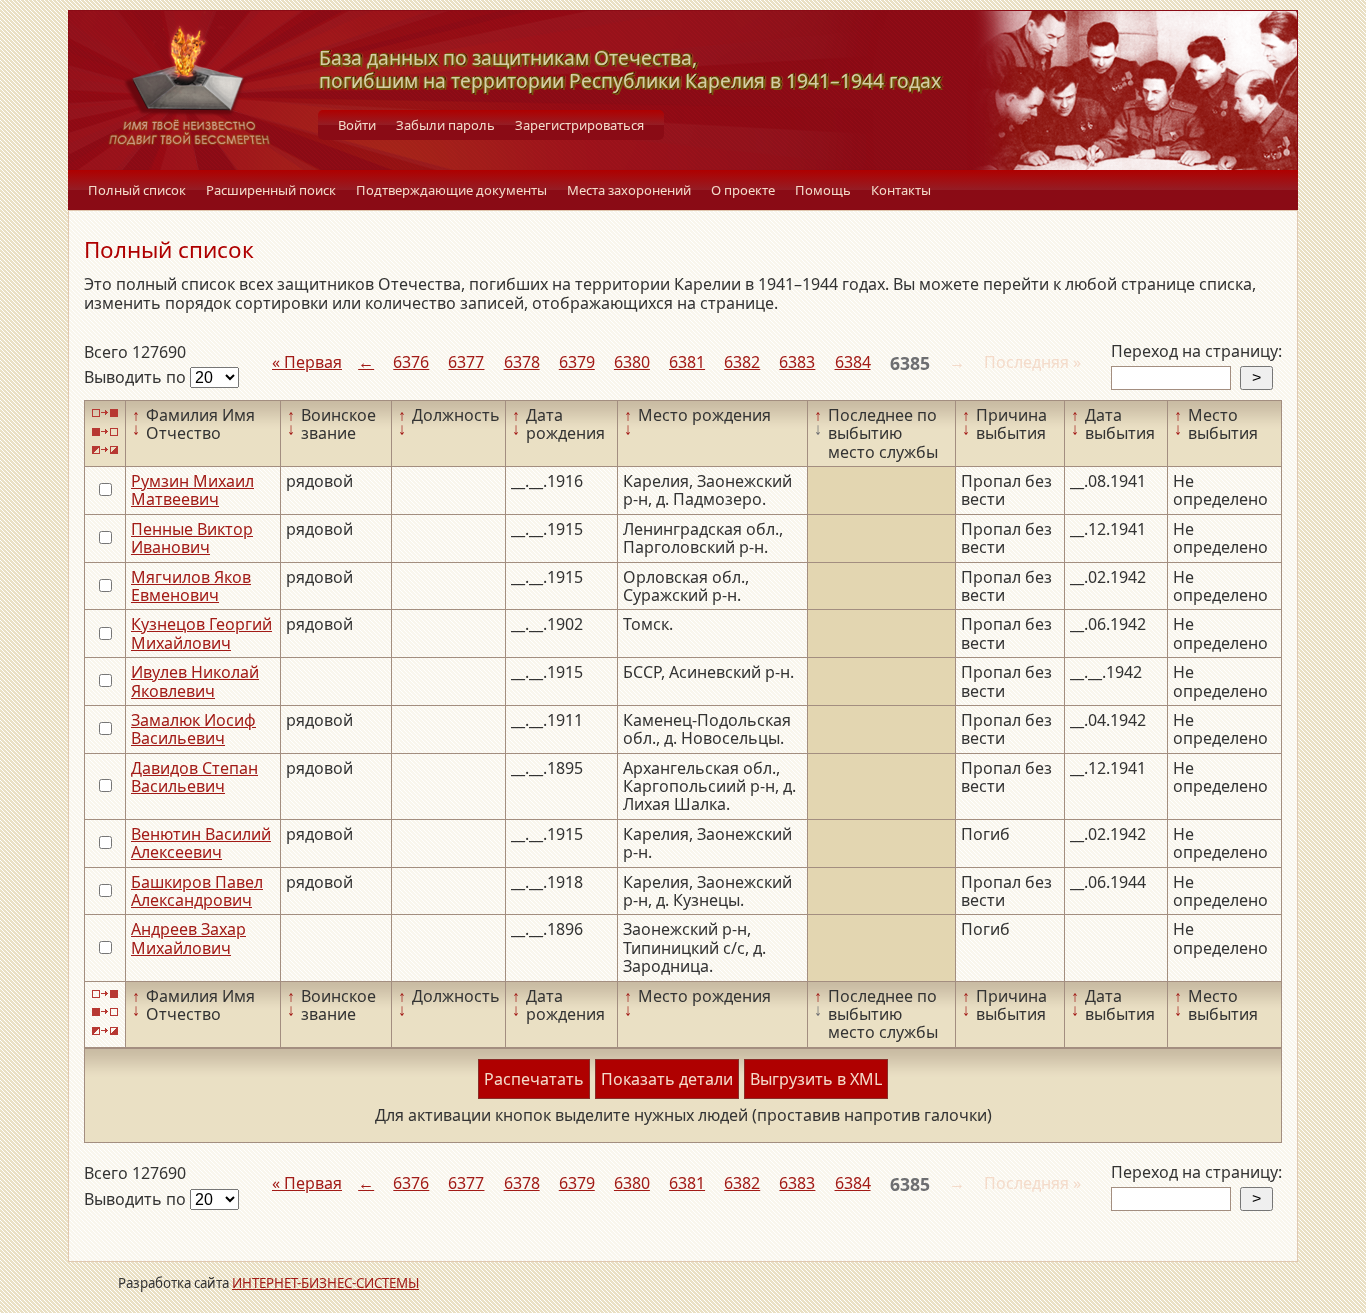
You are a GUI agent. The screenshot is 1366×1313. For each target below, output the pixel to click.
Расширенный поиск (271, 190)
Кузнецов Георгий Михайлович (201, 633)
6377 (466, 362)
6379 (577, 362)
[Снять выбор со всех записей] (105, 431)
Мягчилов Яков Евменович (191, 586)
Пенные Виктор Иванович (192, 538)
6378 (522, 362)
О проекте (743, 190)
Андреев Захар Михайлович (188, 938)
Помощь (823, 190)
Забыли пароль (445, 125)
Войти (357, 125)
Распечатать (534, 1079)
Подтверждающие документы (451, 190)
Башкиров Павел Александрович (197, 891)
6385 (910, 363)
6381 (687, 362)
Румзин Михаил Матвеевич (192, 490)
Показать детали (667, 1079)
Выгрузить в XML (816, 1079)
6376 (411, 362)
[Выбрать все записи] (105, 413)
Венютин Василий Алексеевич (201, 843)
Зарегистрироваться (579, 125)
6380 (632, 362)
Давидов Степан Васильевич (194, 777)
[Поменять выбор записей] (105, 450)
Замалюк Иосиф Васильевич (193, 729)
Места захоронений (629, 190)
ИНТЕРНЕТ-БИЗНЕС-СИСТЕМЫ (325, 1283)
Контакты (901, 190)
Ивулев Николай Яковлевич (195, 681)
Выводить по (137, 377)
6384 (853, 362)
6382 (742, 362)
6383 (797, 362)
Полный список (137, 190)
